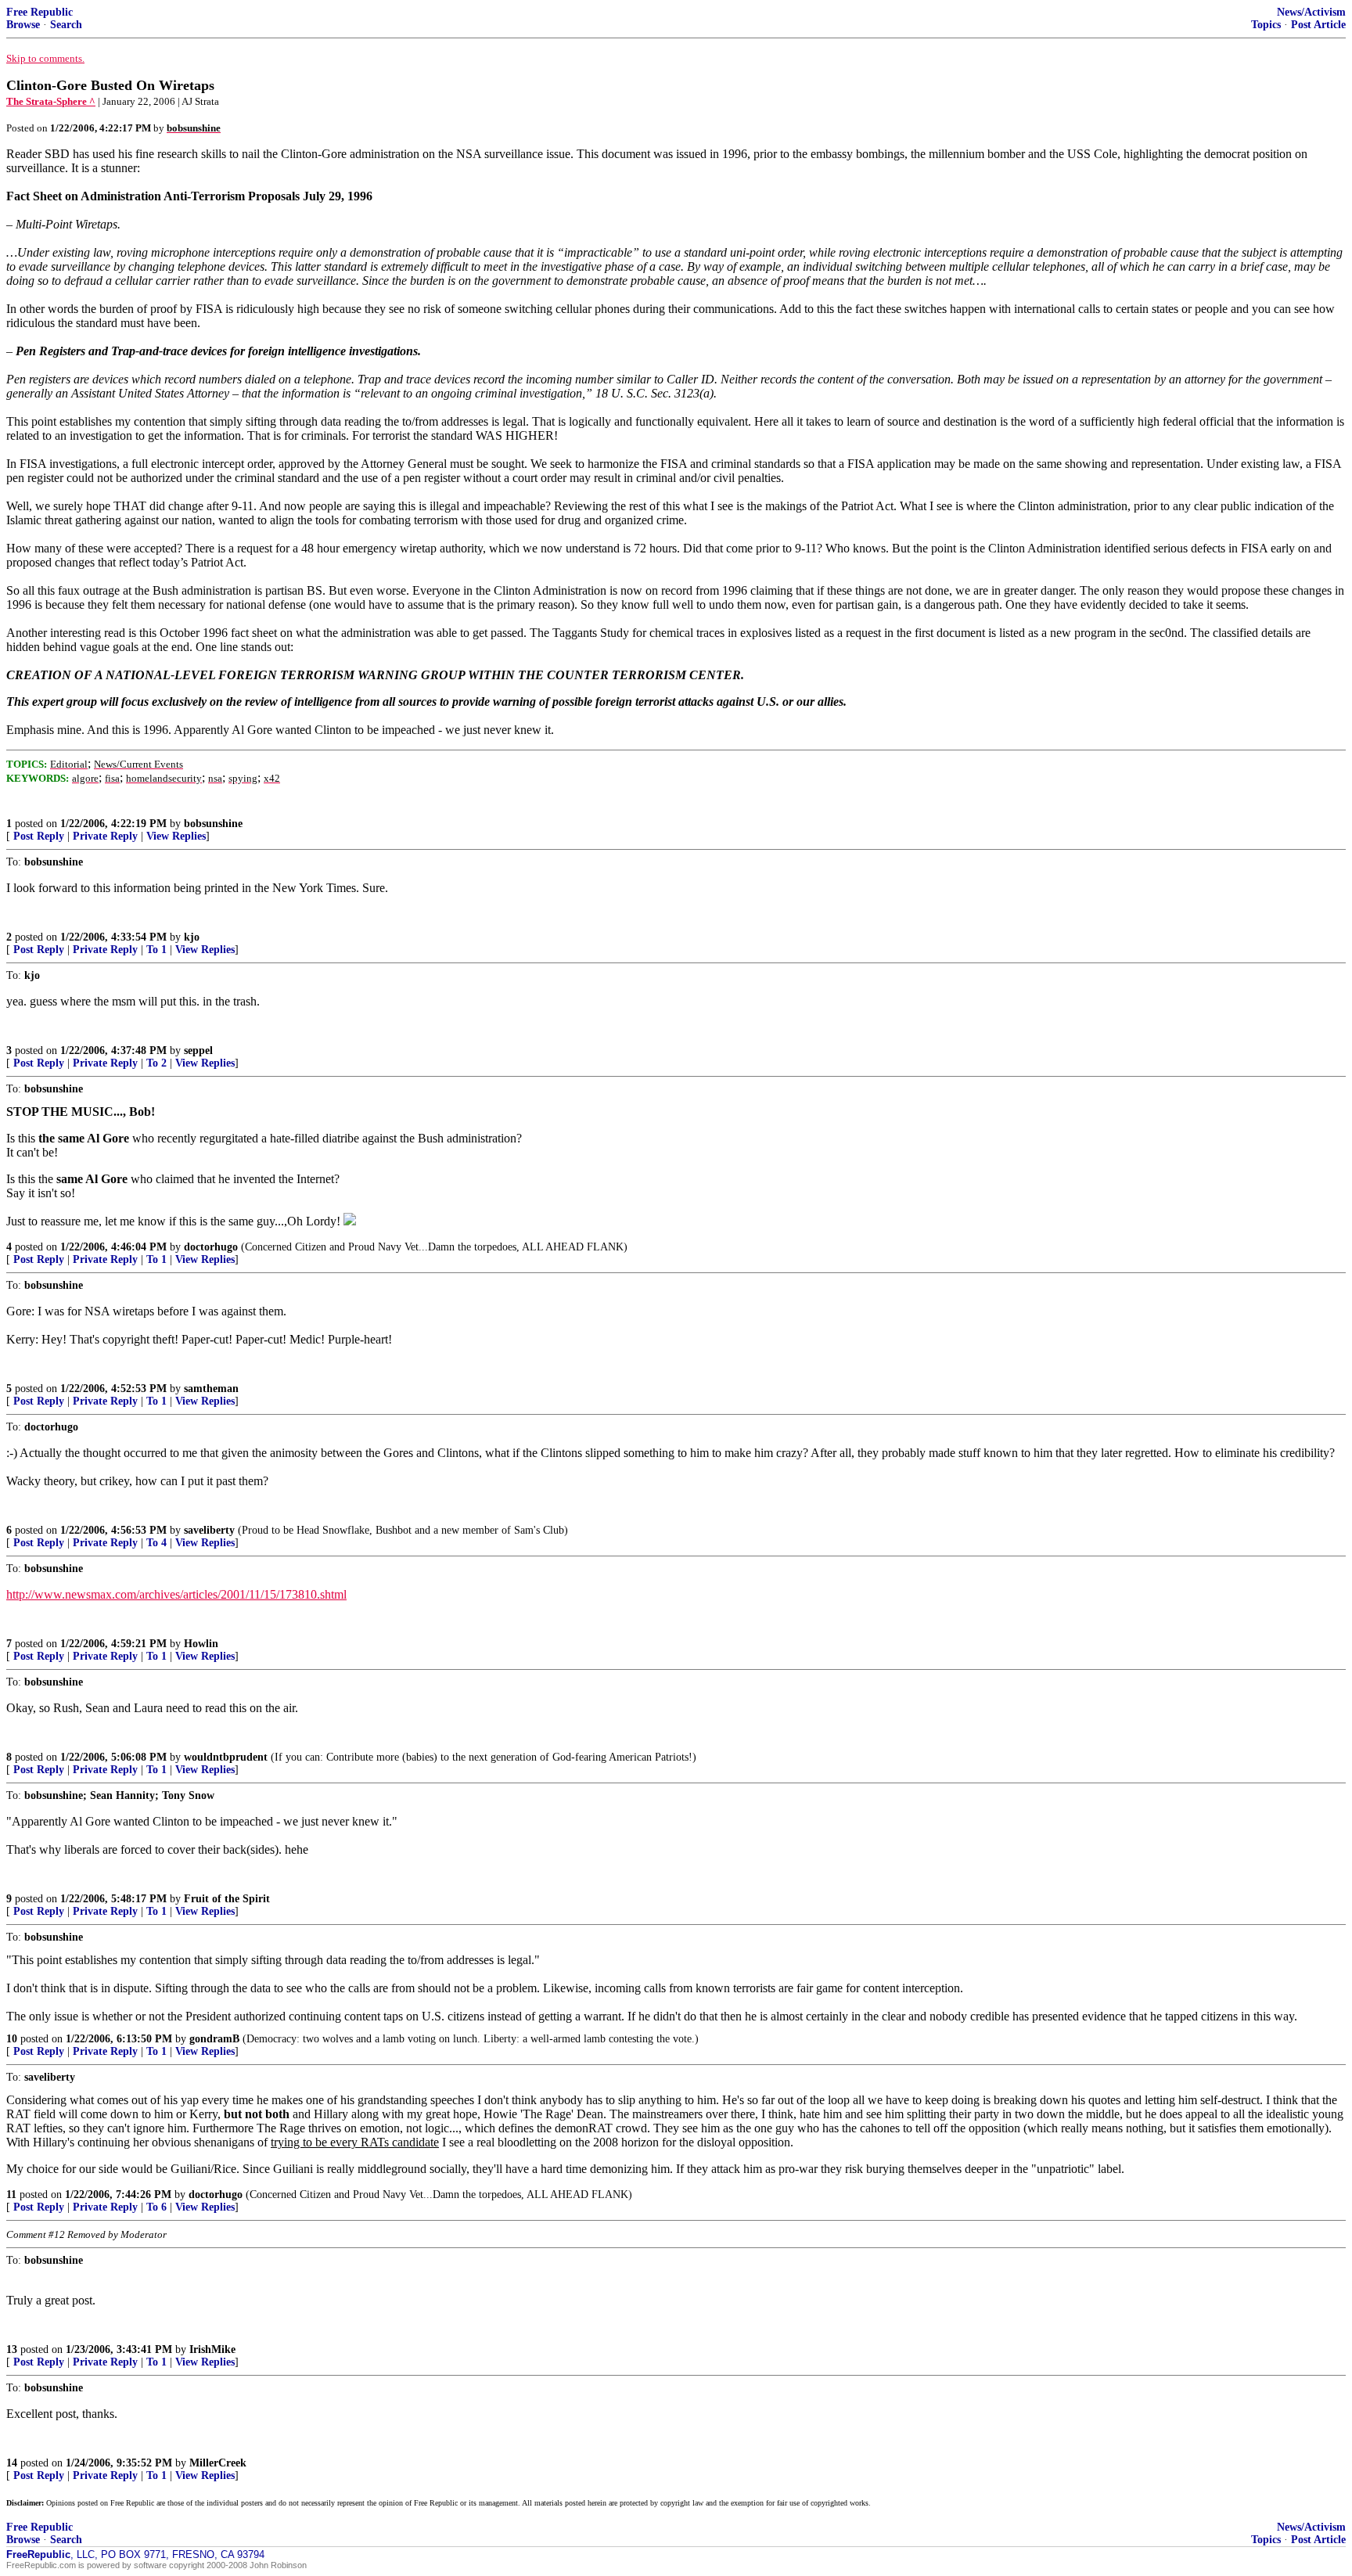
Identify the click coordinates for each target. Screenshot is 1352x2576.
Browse (23, 25)
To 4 (156, 1543)
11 (11, 2195)
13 (12, 2349)
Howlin (201, 1644)
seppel (198, 1051)
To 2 (156, 1063)
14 (12, 2463)
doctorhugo (211, 1247)
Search (66, 25)
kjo (192, 937)
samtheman (211, 1389)
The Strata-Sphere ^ (51, 101)
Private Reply (105, 836)
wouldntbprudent (226, 1757)
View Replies (176, 836)
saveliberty (209, 1530)
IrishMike (212, 2349)
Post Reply (39, 836)
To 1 (156, 950)
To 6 (156, 2207)
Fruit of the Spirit (227, 1899)
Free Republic (40, 12)
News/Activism (1311, 12)
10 (12, 2039)
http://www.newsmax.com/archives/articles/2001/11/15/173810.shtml (176, 1594)
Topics (1266, 25)
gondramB (214, 2039)
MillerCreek (218, 2463)
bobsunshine (213, 824)
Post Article (1318, 25)
